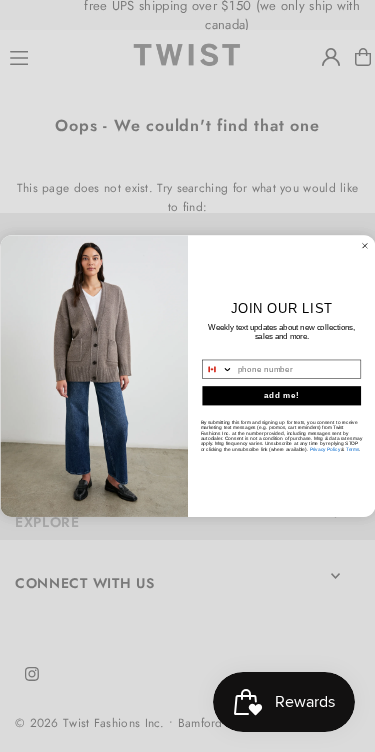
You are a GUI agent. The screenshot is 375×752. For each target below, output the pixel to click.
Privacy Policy (324, 448)
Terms (352, 448)
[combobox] (217, 369)
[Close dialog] (365, 246)
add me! (281, 395)
